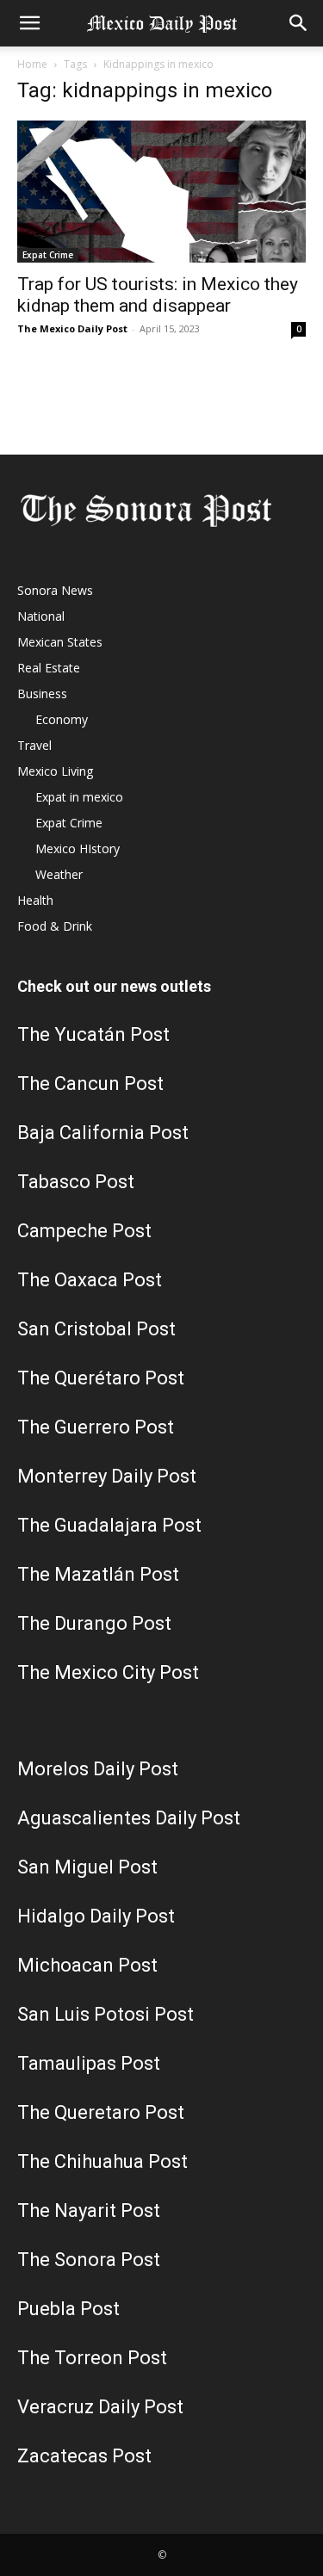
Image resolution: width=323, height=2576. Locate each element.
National (41, 616)
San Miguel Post (87, 1867)
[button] (29, 23)
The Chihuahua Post (102, 2161)
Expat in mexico (79, 797)
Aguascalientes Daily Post (129, 1818)
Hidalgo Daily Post (96, 1916)
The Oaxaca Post (90, 1280)
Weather (59, 874)
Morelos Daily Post (98, 1769)
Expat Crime (48, 255)
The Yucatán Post (93, 1034)
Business (42, 694)
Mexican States (60, 642)
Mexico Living (55, 771)
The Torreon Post (92, 2358)
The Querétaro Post (101, 1378)
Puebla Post (68, 2309)
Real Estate (49, 668)
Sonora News (55, 590)
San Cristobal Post (96, 1329)
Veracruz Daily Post (100, 2407)
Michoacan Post (87, 1965)
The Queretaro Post (101, 2112)
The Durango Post (94, 1623)
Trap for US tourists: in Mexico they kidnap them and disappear (158, 295)
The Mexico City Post (108, 1672)
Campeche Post (84, 1231)
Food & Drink (55, 926)
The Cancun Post (90, 1084)
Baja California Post (103, 1133)
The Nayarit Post (89, 2211)
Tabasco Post (76, 1182)
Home (32, 64)
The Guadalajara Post (109, 1525)
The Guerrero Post (96, 1427)
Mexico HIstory (78, 848)
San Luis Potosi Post (106, 2014)
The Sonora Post (89, 2260)
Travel (34, 745)
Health (35, 900)
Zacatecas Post (84, 2456)
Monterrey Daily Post (107, 1476)
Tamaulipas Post (89, 2063)
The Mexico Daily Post (72, 328)
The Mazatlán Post (98, 1574)
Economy (62, 719)
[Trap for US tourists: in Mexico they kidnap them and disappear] (161, 192)
